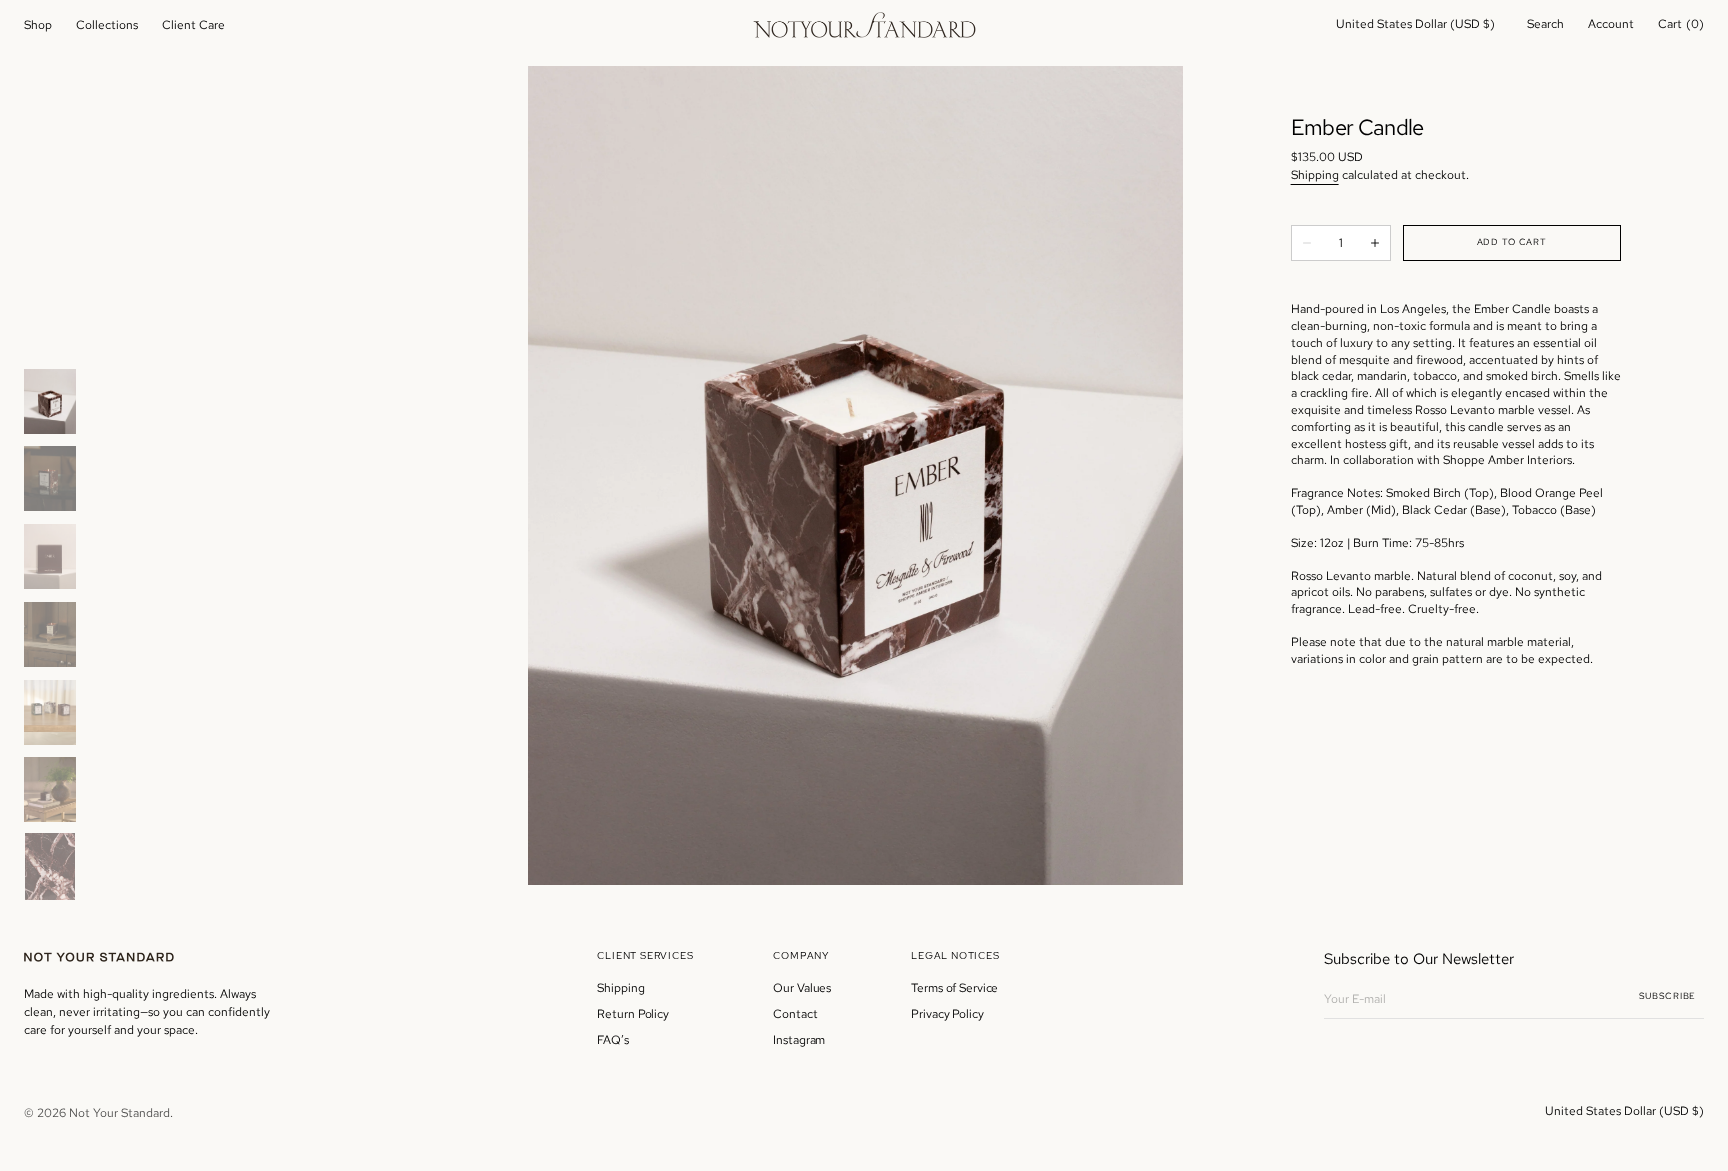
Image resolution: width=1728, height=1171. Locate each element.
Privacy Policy (947, 1014)
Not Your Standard (119, 1113)
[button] (1415, 25)
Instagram (799, 1040)
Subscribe (1667, 996)
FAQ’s (612, 1040)
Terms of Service (954, 988)
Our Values (802, 988)
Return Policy (632, 1014)
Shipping (1315, 175)
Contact (795, 1014)
